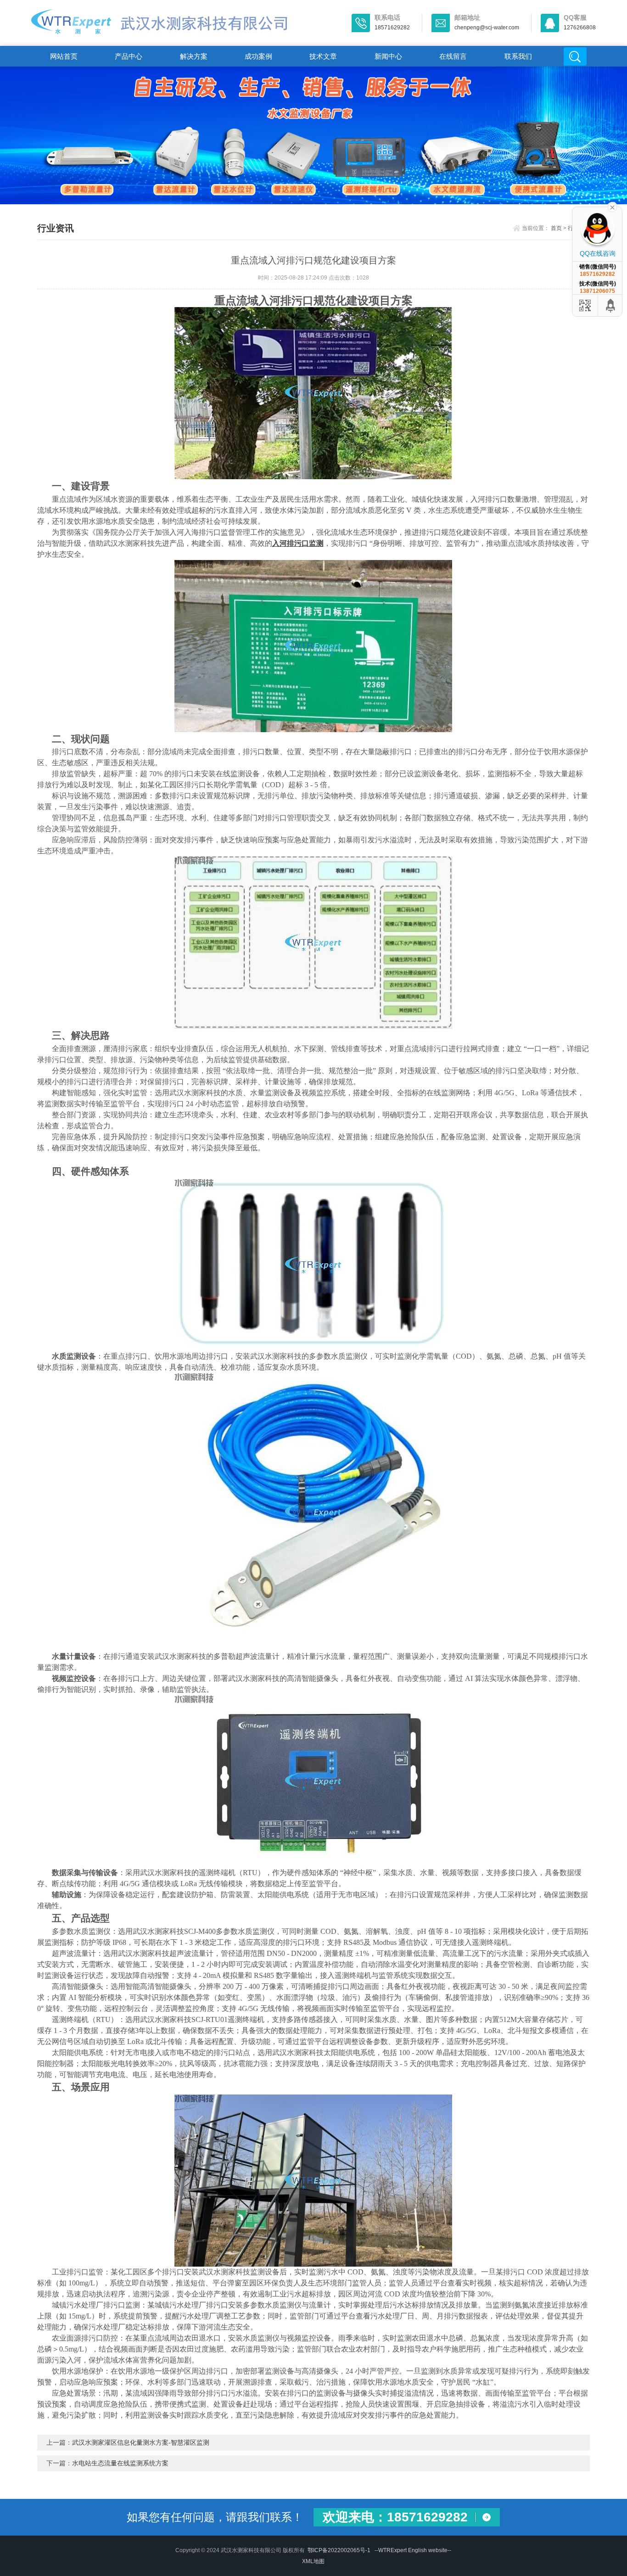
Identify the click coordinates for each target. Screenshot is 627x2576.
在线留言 (453, 56)
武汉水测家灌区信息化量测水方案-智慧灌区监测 (141, 2442)
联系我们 (518, 56)
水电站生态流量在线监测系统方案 (120, 2463)
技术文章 (323, 56)
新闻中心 (388, 56)
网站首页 (64, 56)
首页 (556, 228)
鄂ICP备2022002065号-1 (339, 2550)
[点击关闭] (612, 207)
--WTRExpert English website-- (413, 2550)
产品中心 (129, 56)
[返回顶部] (611, 305)
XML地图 (313, 2561)
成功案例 (258, 56)
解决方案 (194, 56)
